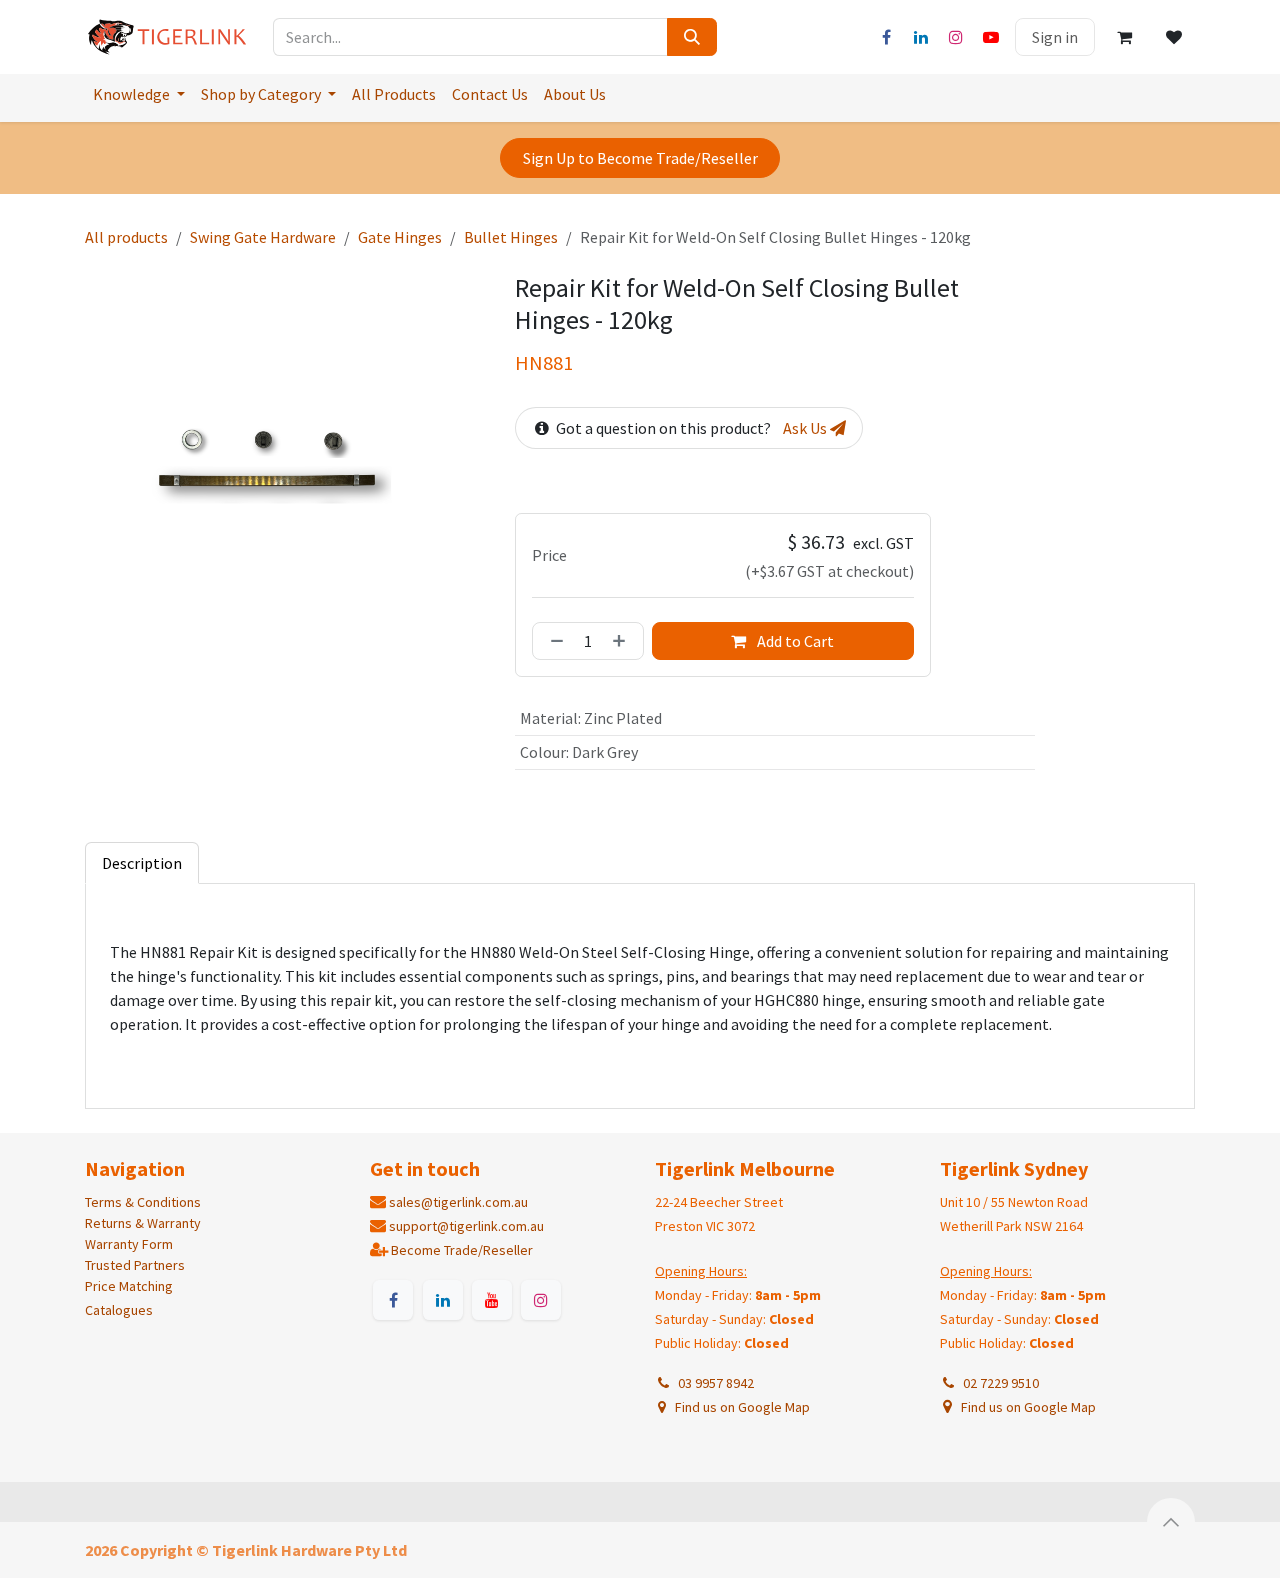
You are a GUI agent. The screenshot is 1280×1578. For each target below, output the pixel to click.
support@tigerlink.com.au (466, 1226)
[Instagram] (956, 37)
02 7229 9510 (998, 1383)
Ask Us (806, 428)
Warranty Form (129, 1244)
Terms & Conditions (143, 1202)
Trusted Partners (135, 1265)
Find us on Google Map (741, 1407)
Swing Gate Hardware (263, 237)
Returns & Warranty (143, 1223)
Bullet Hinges (511, 237)
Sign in (1055, 37)
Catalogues (119, 1310)
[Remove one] (553, 641)
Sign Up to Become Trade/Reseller (640, 158)
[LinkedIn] (921, 37)
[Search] (692, 37)
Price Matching (129, 1286)
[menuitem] (139, 94)
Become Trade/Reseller (462, 1250)
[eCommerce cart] (1124, 37)
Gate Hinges (400, 237)
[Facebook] (886, 37)
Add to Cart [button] (794, 641)
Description (142, 863)
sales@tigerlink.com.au (458, 1202)
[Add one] (623, 641)
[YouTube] (991, 37)
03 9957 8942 (713, 1383)
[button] (1171, 1522)
